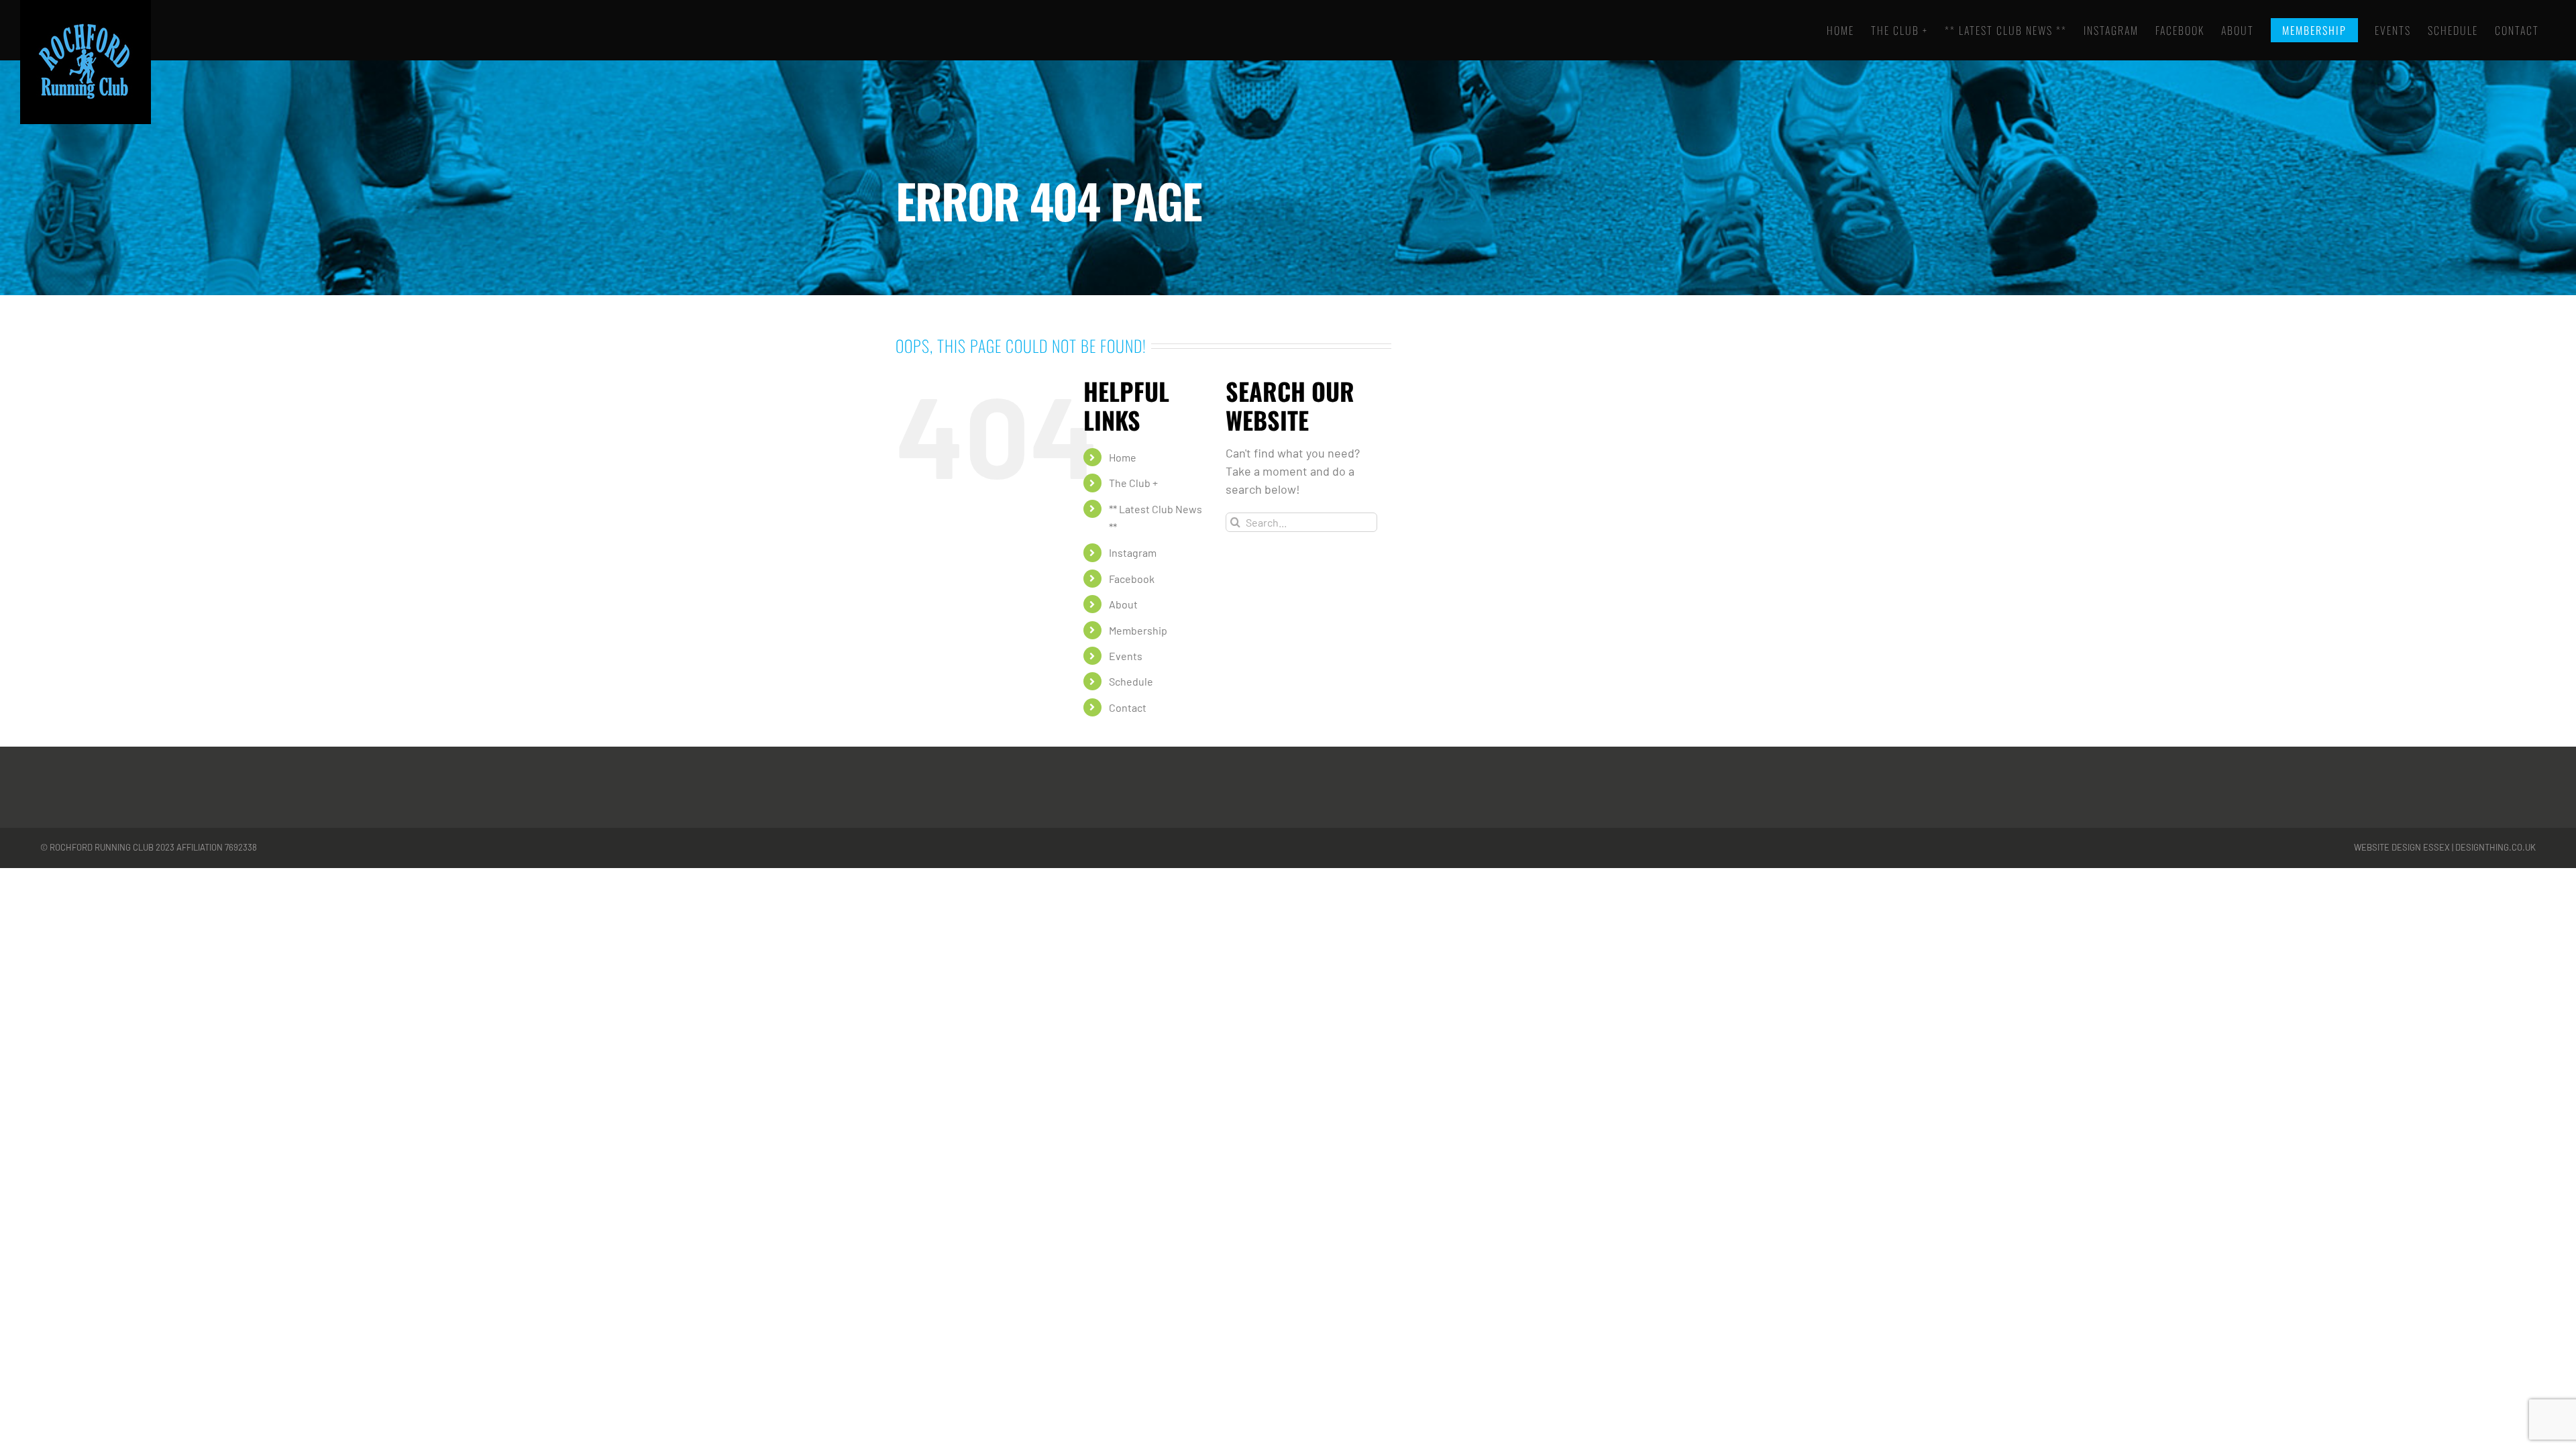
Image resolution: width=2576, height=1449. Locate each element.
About (1123, 604)
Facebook (1132, 579)
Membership (1138, 630)
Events (1126, 656)
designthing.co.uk (2495, 847)
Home (1123, 457)
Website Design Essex (2402, 847)
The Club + (1133, 483)
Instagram (1133, 552)
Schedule (1131, 681)
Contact (1128, 707)
